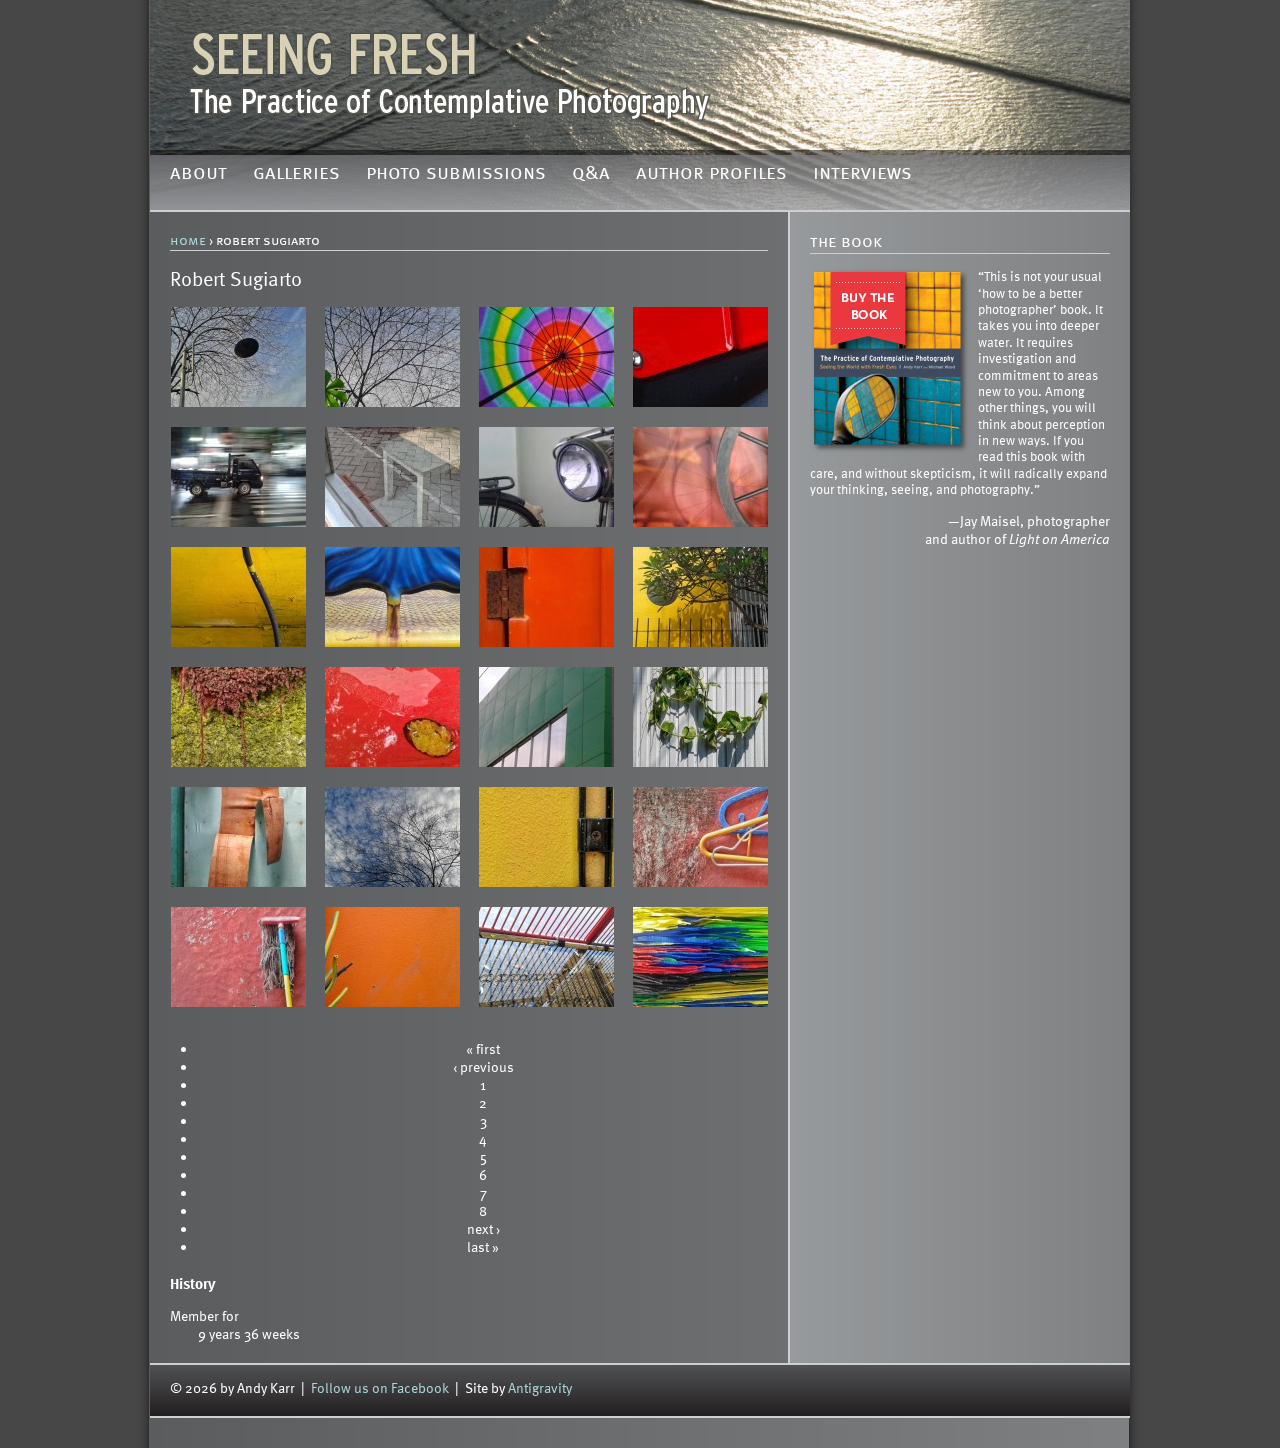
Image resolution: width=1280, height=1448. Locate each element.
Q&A (591, 174)
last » (483, 1246)
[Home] (640, 75)
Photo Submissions (456, 174)
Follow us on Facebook (380, 1387)
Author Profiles (711, 174)
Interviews (862, 174)
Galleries (296, 174)
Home (188, 241)
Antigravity (540, 1387)
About (198, 174)
